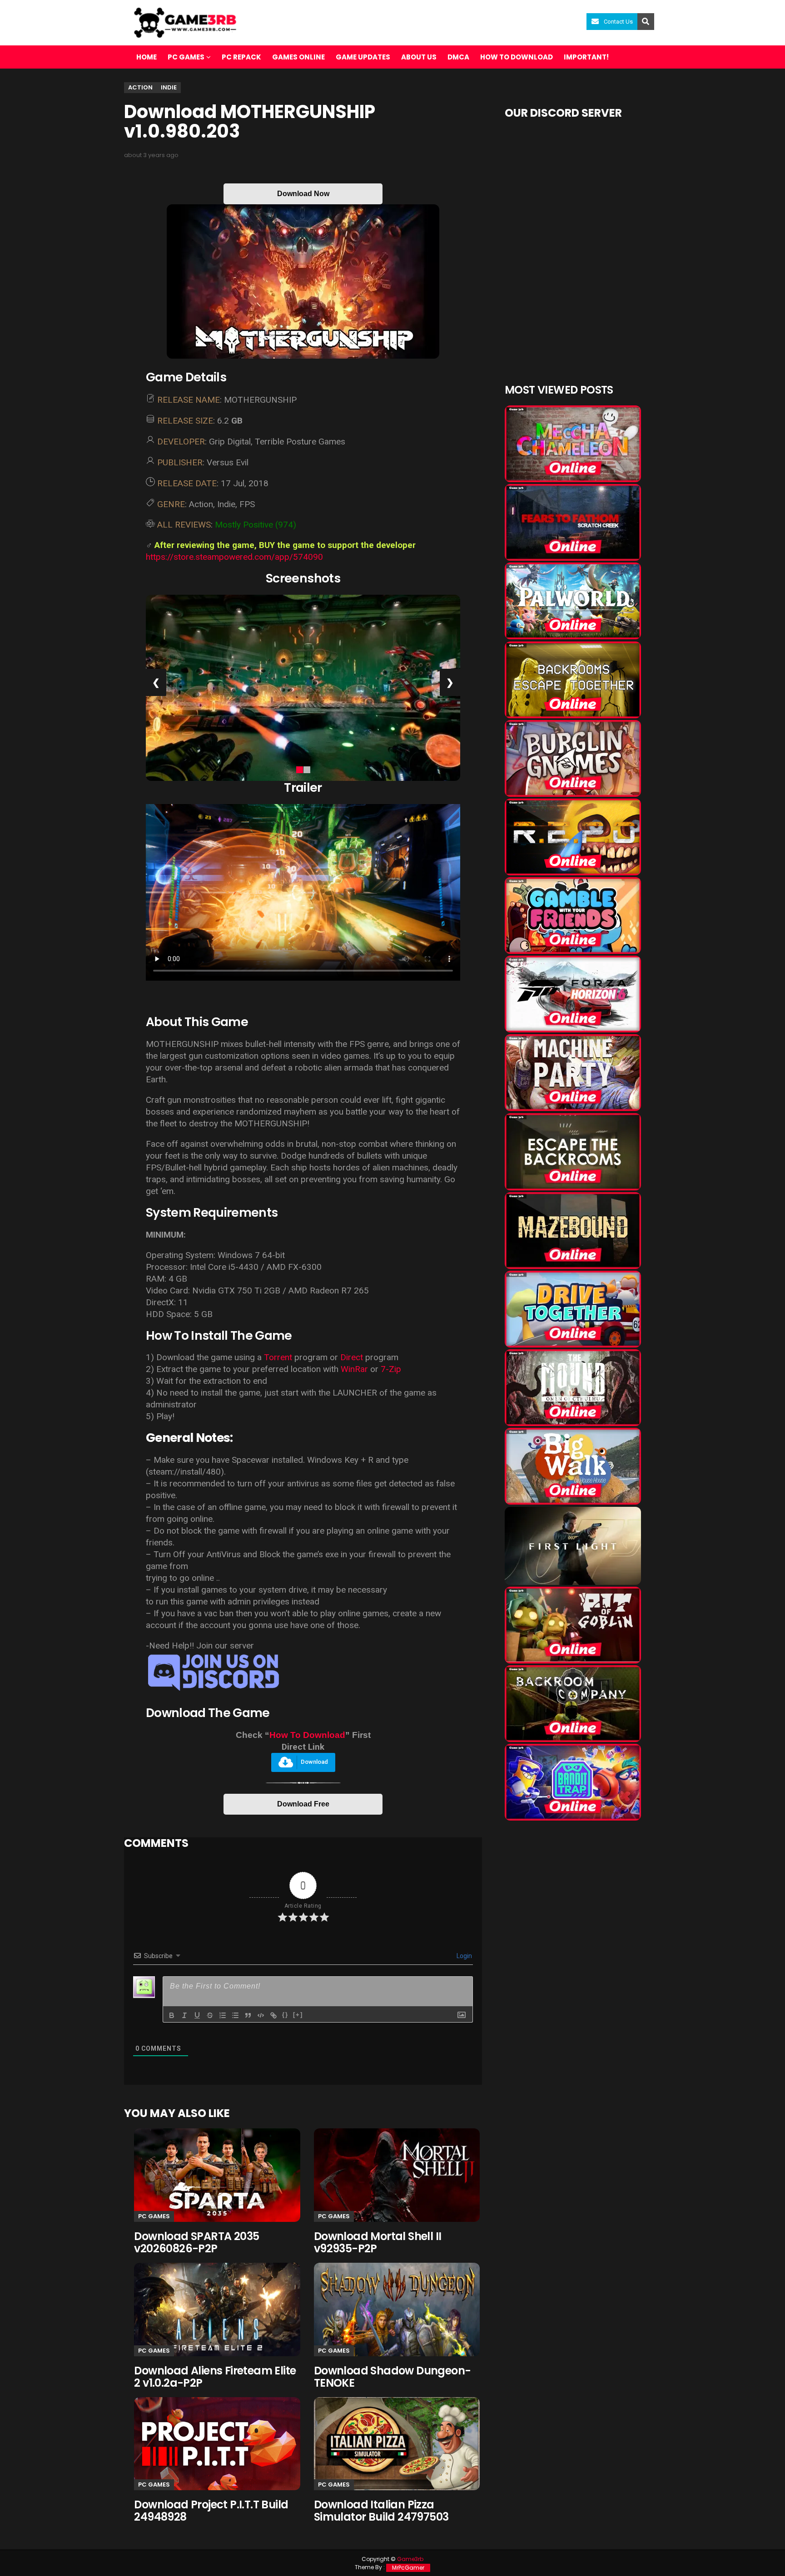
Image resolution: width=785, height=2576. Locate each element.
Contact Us (618, 22)
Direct (352, 1357)
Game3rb (410, 2559)
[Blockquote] (248, 2015)
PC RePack (241, 57)
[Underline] (197, 2015)
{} (285, 2015)
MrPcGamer (408, 2568)
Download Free (303, 1804)
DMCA (458, 57)
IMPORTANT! (586, 57)
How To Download (307, 1735)
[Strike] (210, 2015)
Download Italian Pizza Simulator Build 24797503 (381, 2511)
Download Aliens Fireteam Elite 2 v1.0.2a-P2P (215, 2377)
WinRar (355, 1369)
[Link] (273, 2015)
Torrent (278, 1357)
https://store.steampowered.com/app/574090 (234, 557)
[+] (298, 2015)
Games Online (298, 57)
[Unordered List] (235, 2015)
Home (147, 57)
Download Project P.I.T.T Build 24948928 (211, 2511)
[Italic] (184, 2015)
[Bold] (172, 2015)
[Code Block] (261, 2015)
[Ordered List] (223, 2015)
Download (314, 1762)
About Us (419, 57)
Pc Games (154, 2216)
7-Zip (391, 1369)
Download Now (303, 194)
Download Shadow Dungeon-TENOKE (392, 2377)
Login (464, 1956)
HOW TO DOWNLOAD (517, 57)
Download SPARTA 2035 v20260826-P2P (196, 2242)
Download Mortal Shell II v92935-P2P (378, 2242)
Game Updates (363, 57)
